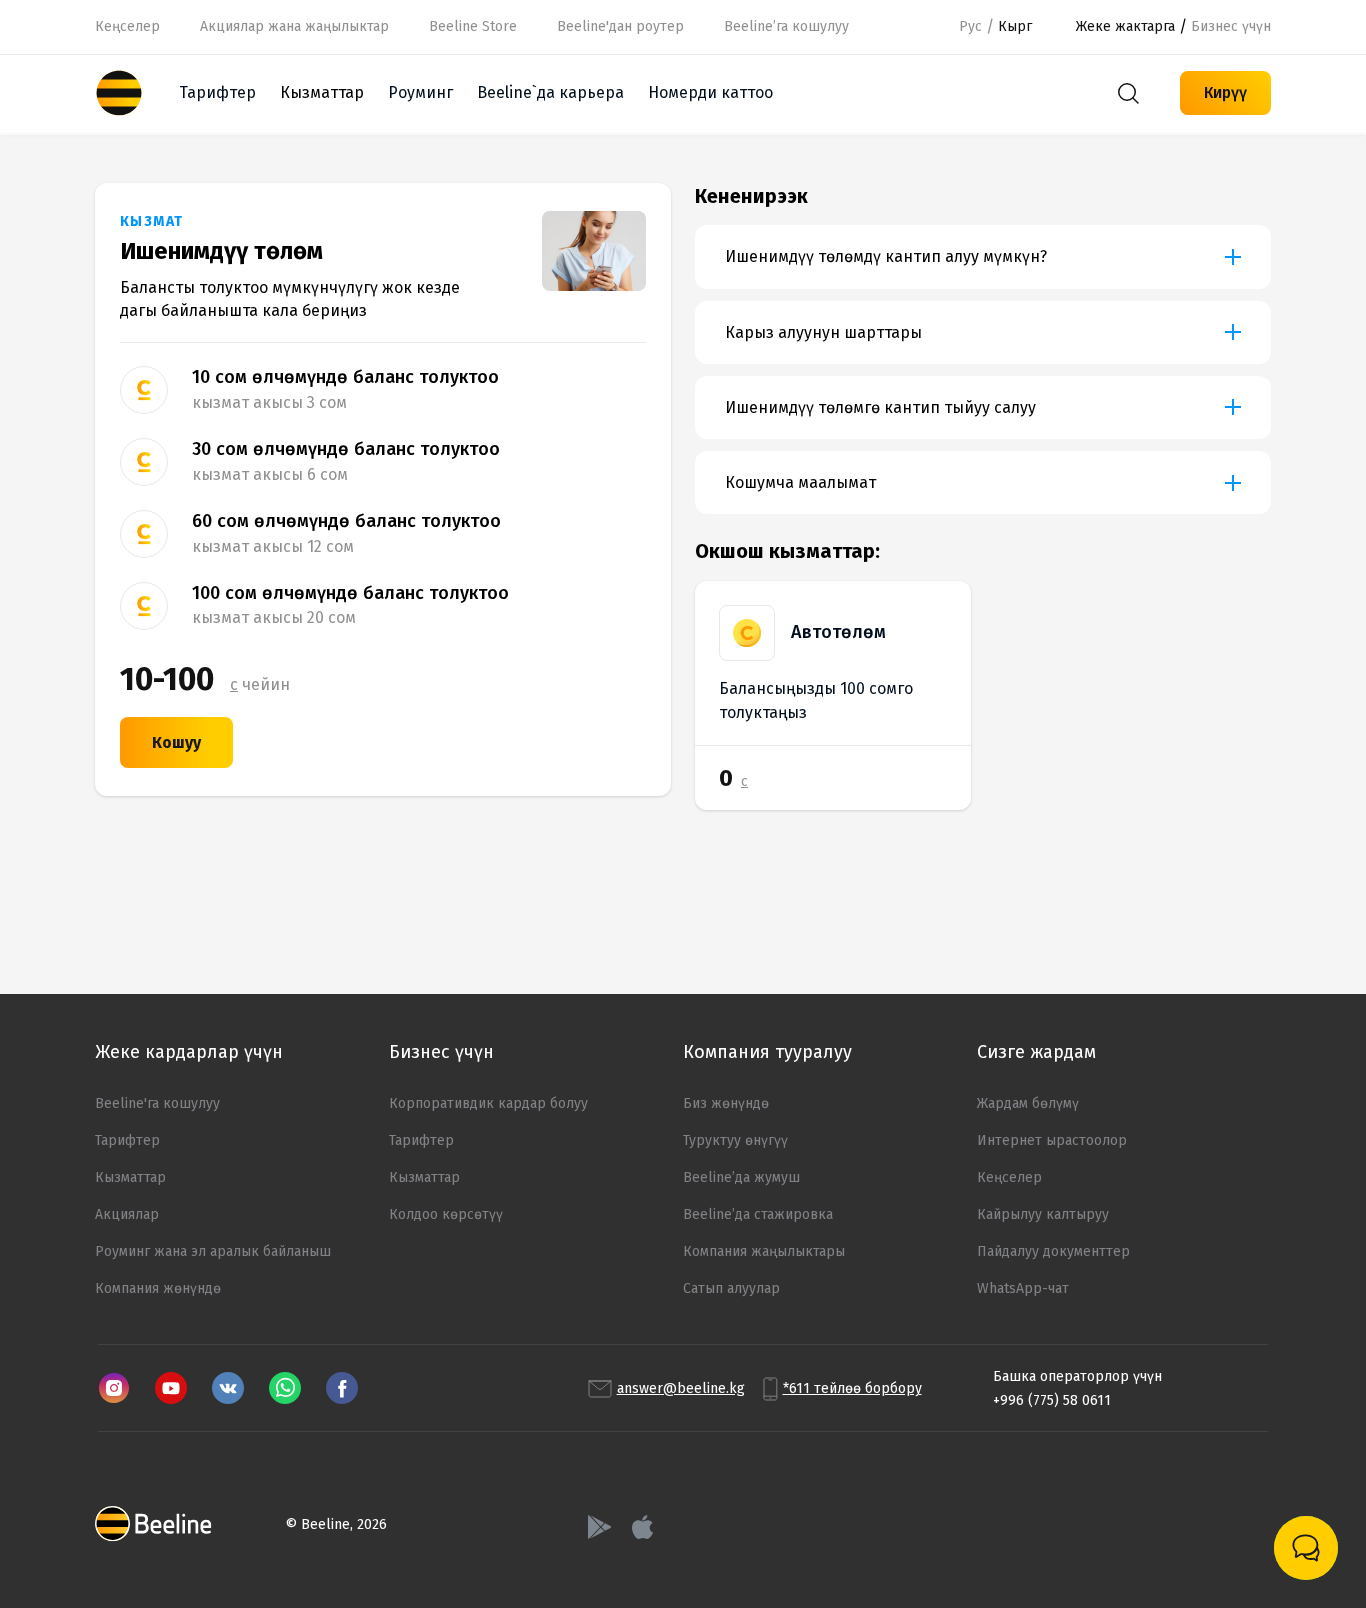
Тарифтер (217, 92)
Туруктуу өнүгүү (735, 1140)
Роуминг (420, 92)
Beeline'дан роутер (620, 26)
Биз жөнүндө (726, 1103)
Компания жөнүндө (158, 1288)
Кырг (1015, 26)
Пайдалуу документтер (1053, 1251)
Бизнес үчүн (1231, 26)
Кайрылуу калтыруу (1043, 1214)
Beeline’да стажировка (758, 1214)
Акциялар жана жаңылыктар (294, 26)
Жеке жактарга (1125, 26)
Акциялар (127, 1214)
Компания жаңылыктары (764, 1251)
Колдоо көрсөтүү (446, 1214)
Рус (970, 26)
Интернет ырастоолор (1052, 1140)
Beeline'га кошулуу (157, 1103)
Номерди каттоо (710, 92)
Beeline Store (473, 26)
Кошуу (176, 742)
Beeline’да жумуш (741, 1177)
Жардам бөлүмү (1028, 1103)
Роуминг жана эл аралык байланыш (213, 1251)
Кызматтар (130, 1177)
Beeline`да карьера (550, 92)
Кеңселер (127, 26)
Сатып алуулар (731, 1288)
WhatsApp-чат (1023, 1288)
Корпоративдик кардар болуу (488, 1103)
